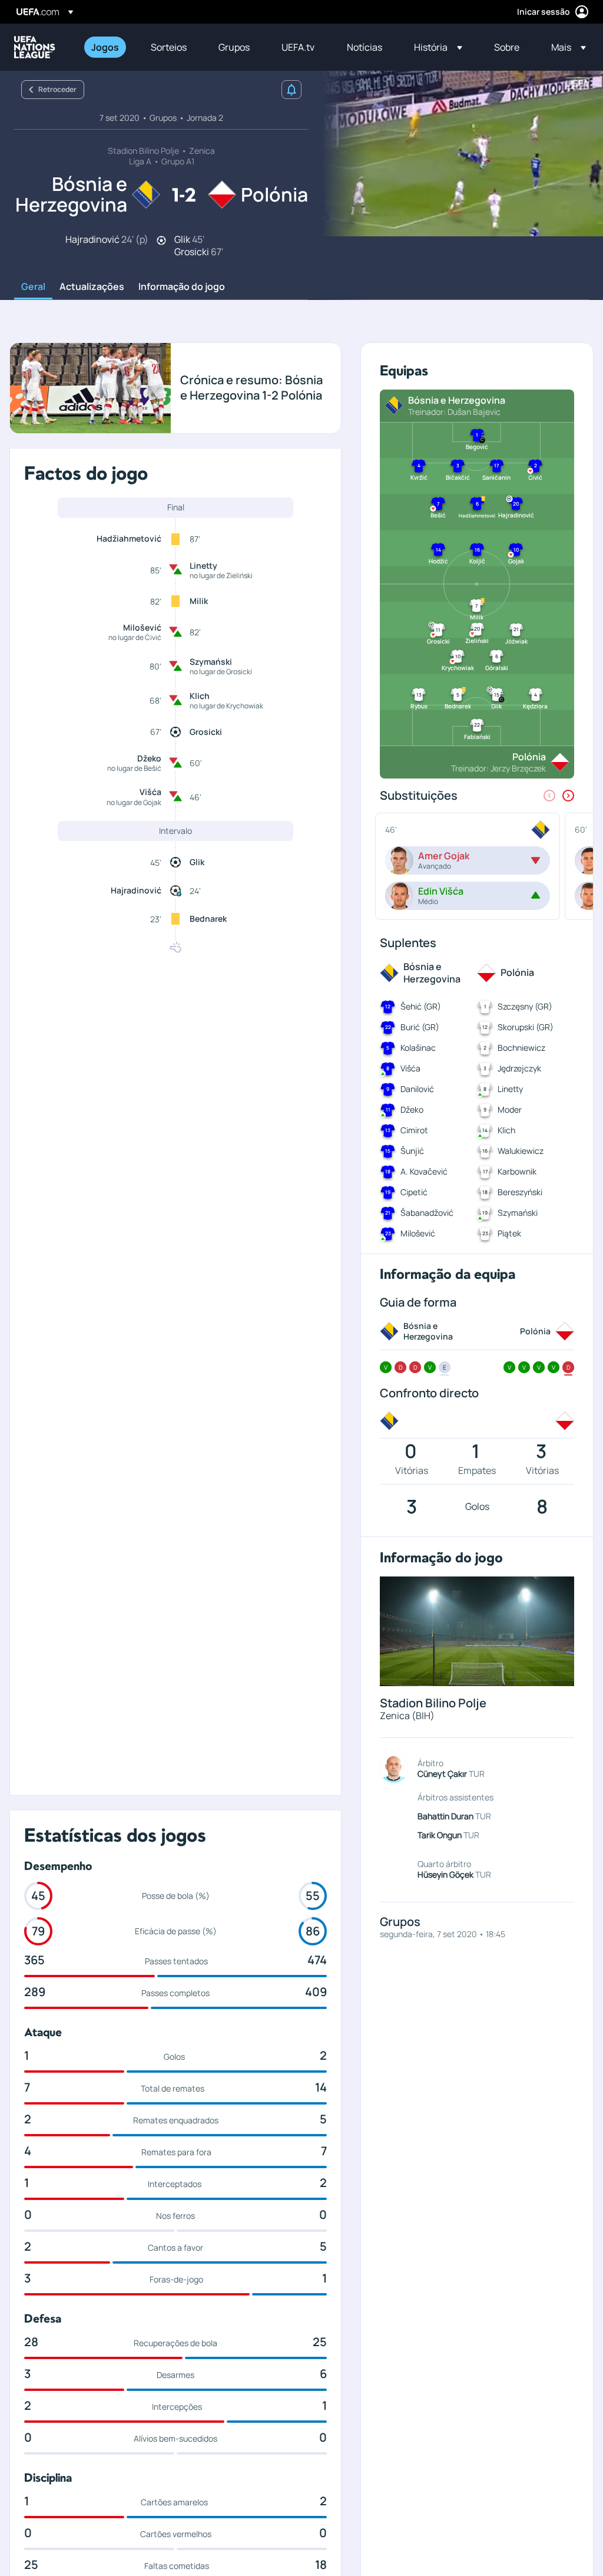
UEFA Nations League (35, 47)
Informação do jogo (182, 287)
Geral (33, 287)
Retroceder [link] (57, 89)
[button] (438, 47)
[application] (456, 154)
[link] (105, 47)
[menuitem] (106, 47)
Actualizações (92, 287)
